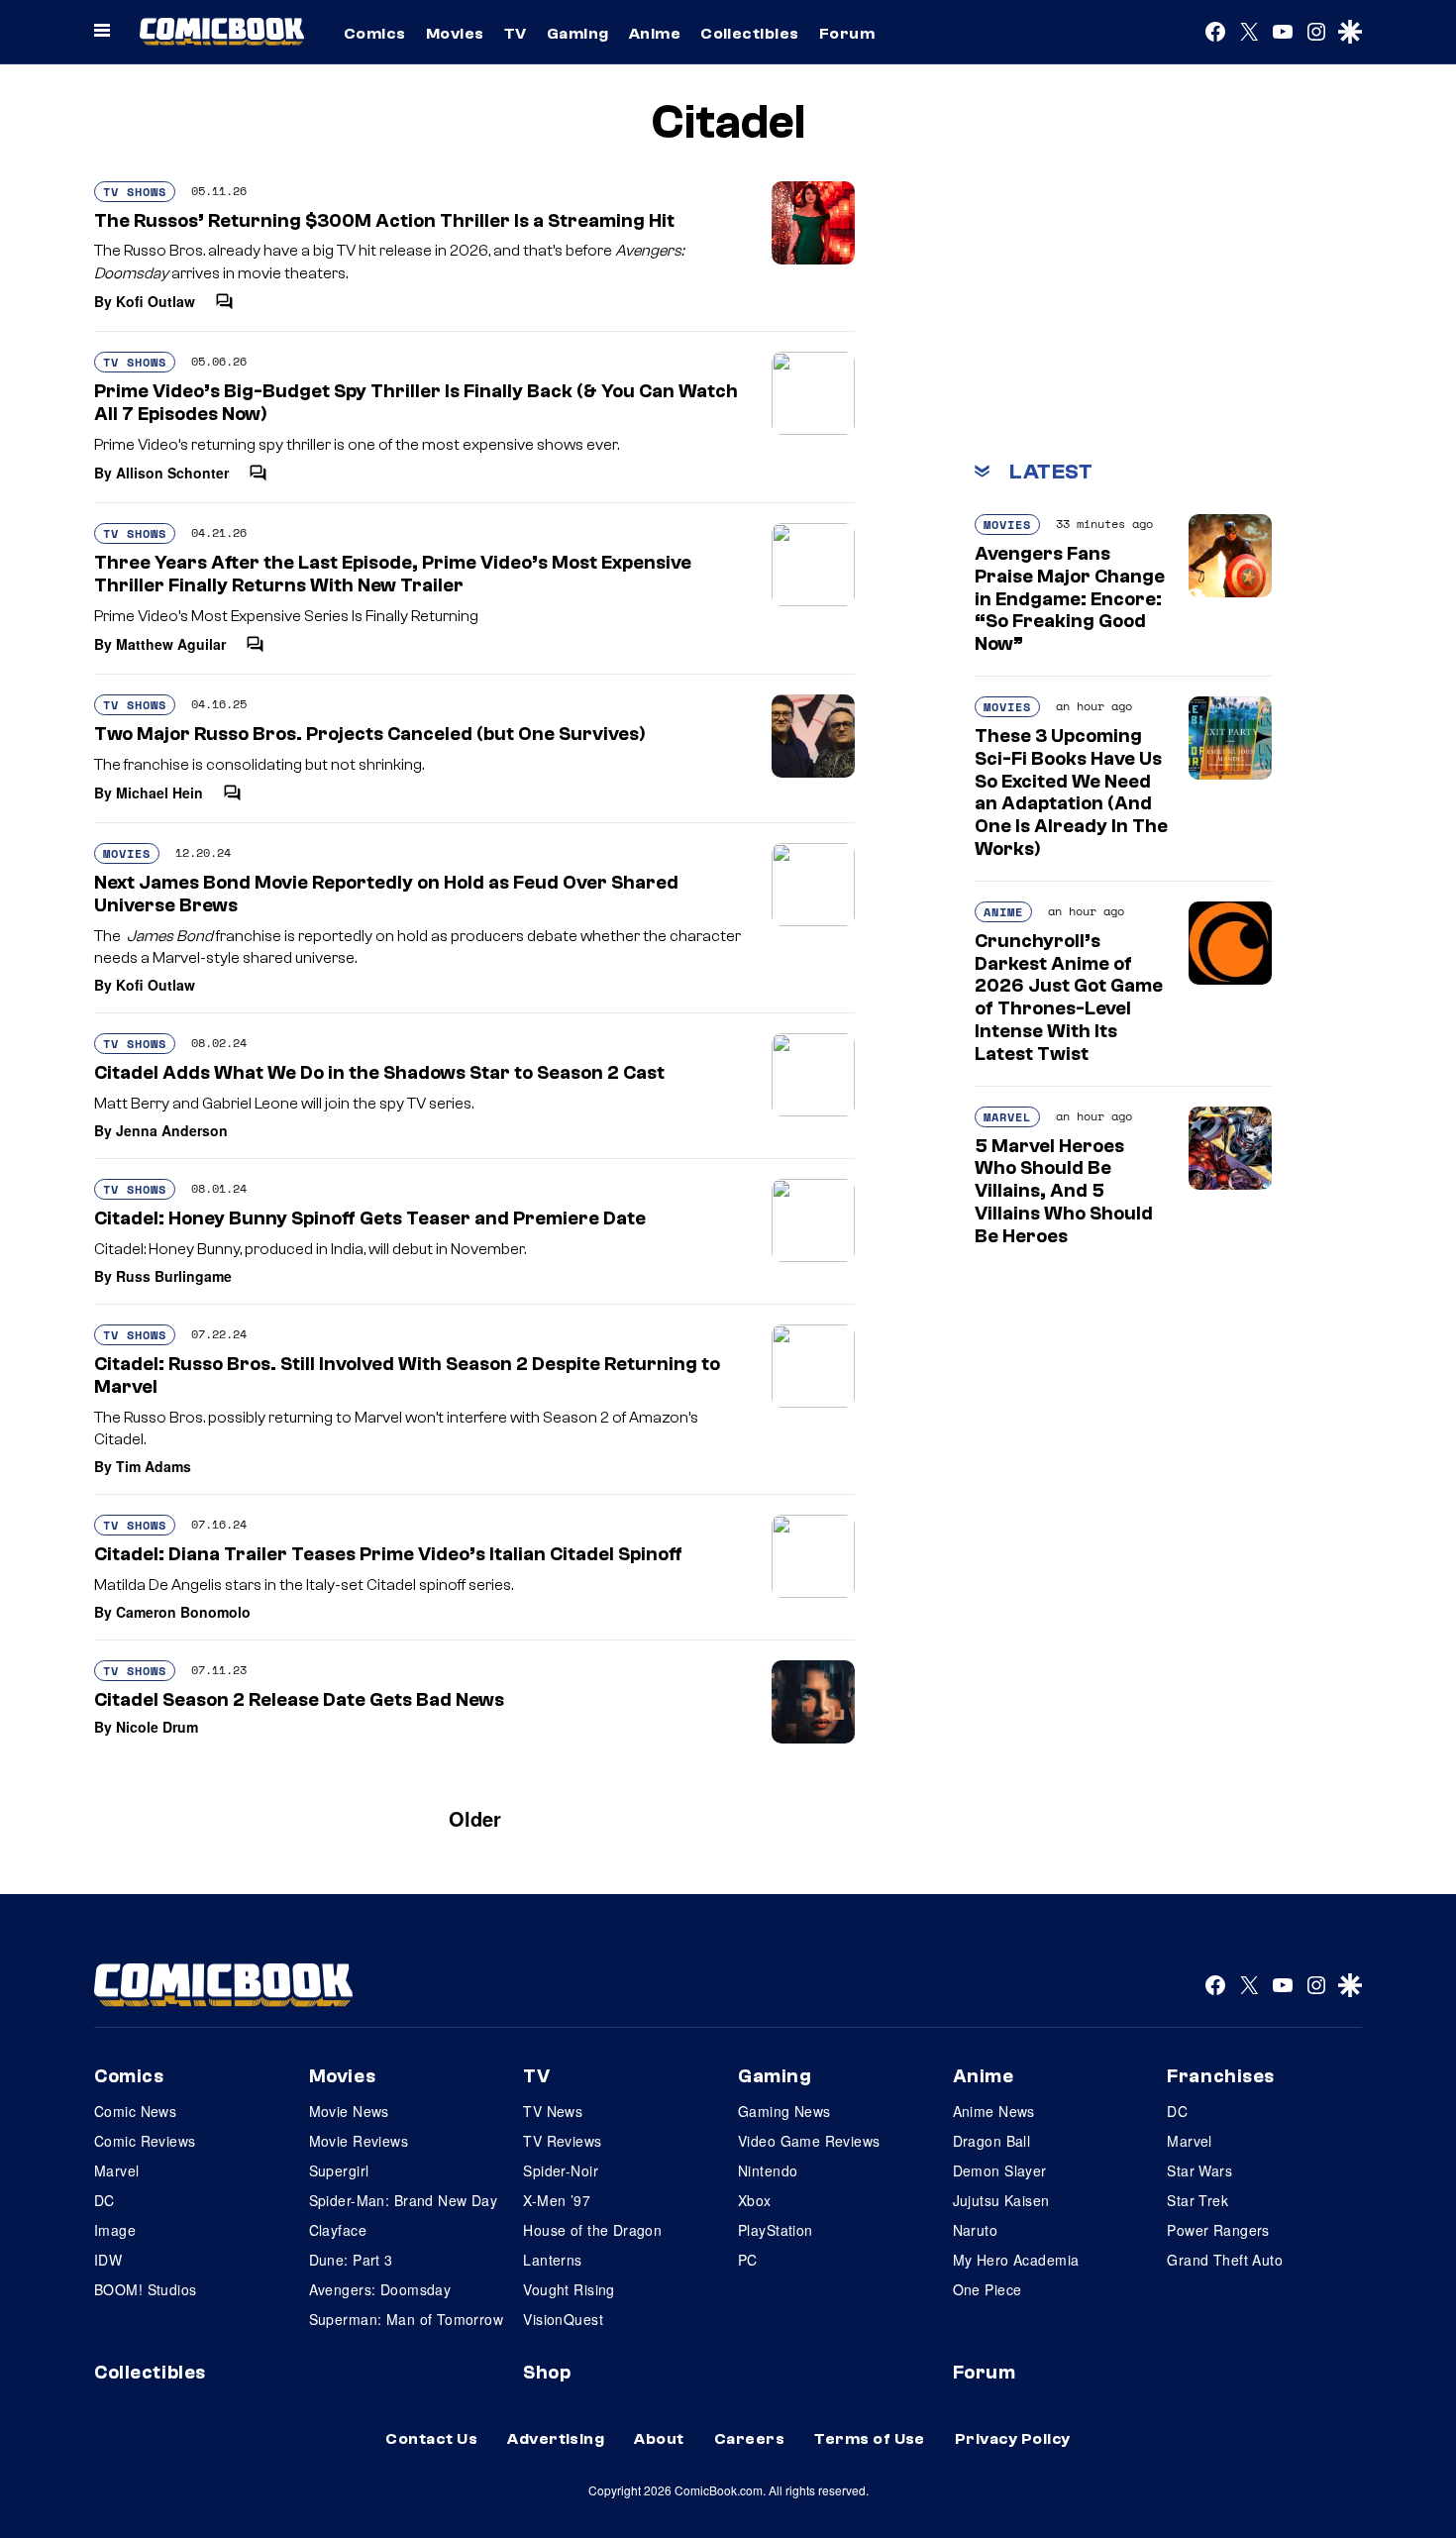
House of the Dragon (592, 2230)
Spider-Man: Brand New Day (404, 2200)
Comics (375, 34)
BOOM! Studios (145, 2289)
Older (475, 1818)
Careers (749, 2439)
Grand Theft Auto (1225, 2260)
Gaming (578, 34)
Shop (547, 2373)
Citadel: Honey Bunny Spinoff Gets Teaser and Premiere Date (370, 1218)
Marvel (1007, 1117)
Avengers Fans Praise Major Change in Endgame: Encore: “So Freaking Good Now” (1070, 599)
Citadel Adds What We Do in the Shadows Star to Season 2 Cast (379, 1073)
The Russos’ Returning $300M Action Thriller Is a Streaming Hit (384, 221)
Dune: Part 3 (351, 2260)
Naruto (976, 2230)
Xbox (755, 2200)
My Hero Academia (1016, 2260)
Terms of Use (870, 2439)
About (659, 2439)
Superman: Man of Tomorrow (407, 2319)
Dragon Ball (992, 2141)
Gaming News (784, 2111)
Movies (455, 34)
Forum (847, 34)
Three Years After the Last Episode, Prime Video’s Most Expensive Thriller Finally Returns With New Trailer (393, 574)
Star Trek (1197, 2200)
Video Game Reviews (809, 2141)
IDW (108, 2260)
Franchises (1221, 2076)
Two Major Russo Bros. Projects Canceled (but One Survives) (370, 734)
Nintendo (768, 2170)
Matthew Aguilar (171, 644)
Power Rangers (1218, 2230)
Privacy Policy (1013, 2439)
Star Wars (1199, 2170)
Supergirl (339, 2170)
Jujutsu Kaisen (1001, 2200)
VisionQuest (563, 2319)
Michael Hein (159, 793)
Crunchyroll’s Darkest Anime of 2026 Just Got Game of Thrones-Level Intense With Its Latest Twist (1069, 998)
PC (748, 2260)
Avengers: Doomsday (380, 2289)
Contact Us (431, 2439)
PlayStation (776, 2230)
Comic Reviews (145, 2141)
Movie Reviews (359, 2141)
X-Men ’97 (557, 2200)
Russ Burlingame (174, 1276)
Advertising (556, 2439)
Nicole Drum (157, 1727)
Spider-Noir (561, 2170)
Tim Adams (154, 1466)
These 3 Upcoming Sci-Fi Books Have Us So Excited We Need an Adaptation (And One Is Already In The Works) (1071, 793)
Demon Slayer (1000, 2170)
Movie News (349, 2111)
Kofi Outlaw (156, 301)
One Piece (988, 2289)
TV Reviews (562, 2141)
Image (115, 2230)
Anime (655, 34)
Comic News (135, 2111)
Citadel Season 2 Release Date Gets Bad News (299, 1700)
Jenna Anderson (172, 1130)
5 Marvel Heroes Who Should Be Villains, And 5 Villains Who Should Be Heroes (1064, 1191)
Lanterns (552, 2260)
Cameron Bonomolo (183, 1612)
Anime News (994, 2111)
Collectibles (750, 34)
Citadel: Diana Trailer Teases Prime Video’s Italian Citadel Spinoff (388, 1554)
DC (104, 2200)
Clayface (338, 2230)
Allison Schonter (172, 473)
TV (516, 34)
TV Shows (135, 192)
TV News (553, 2111)
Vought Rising (569, 2289)
